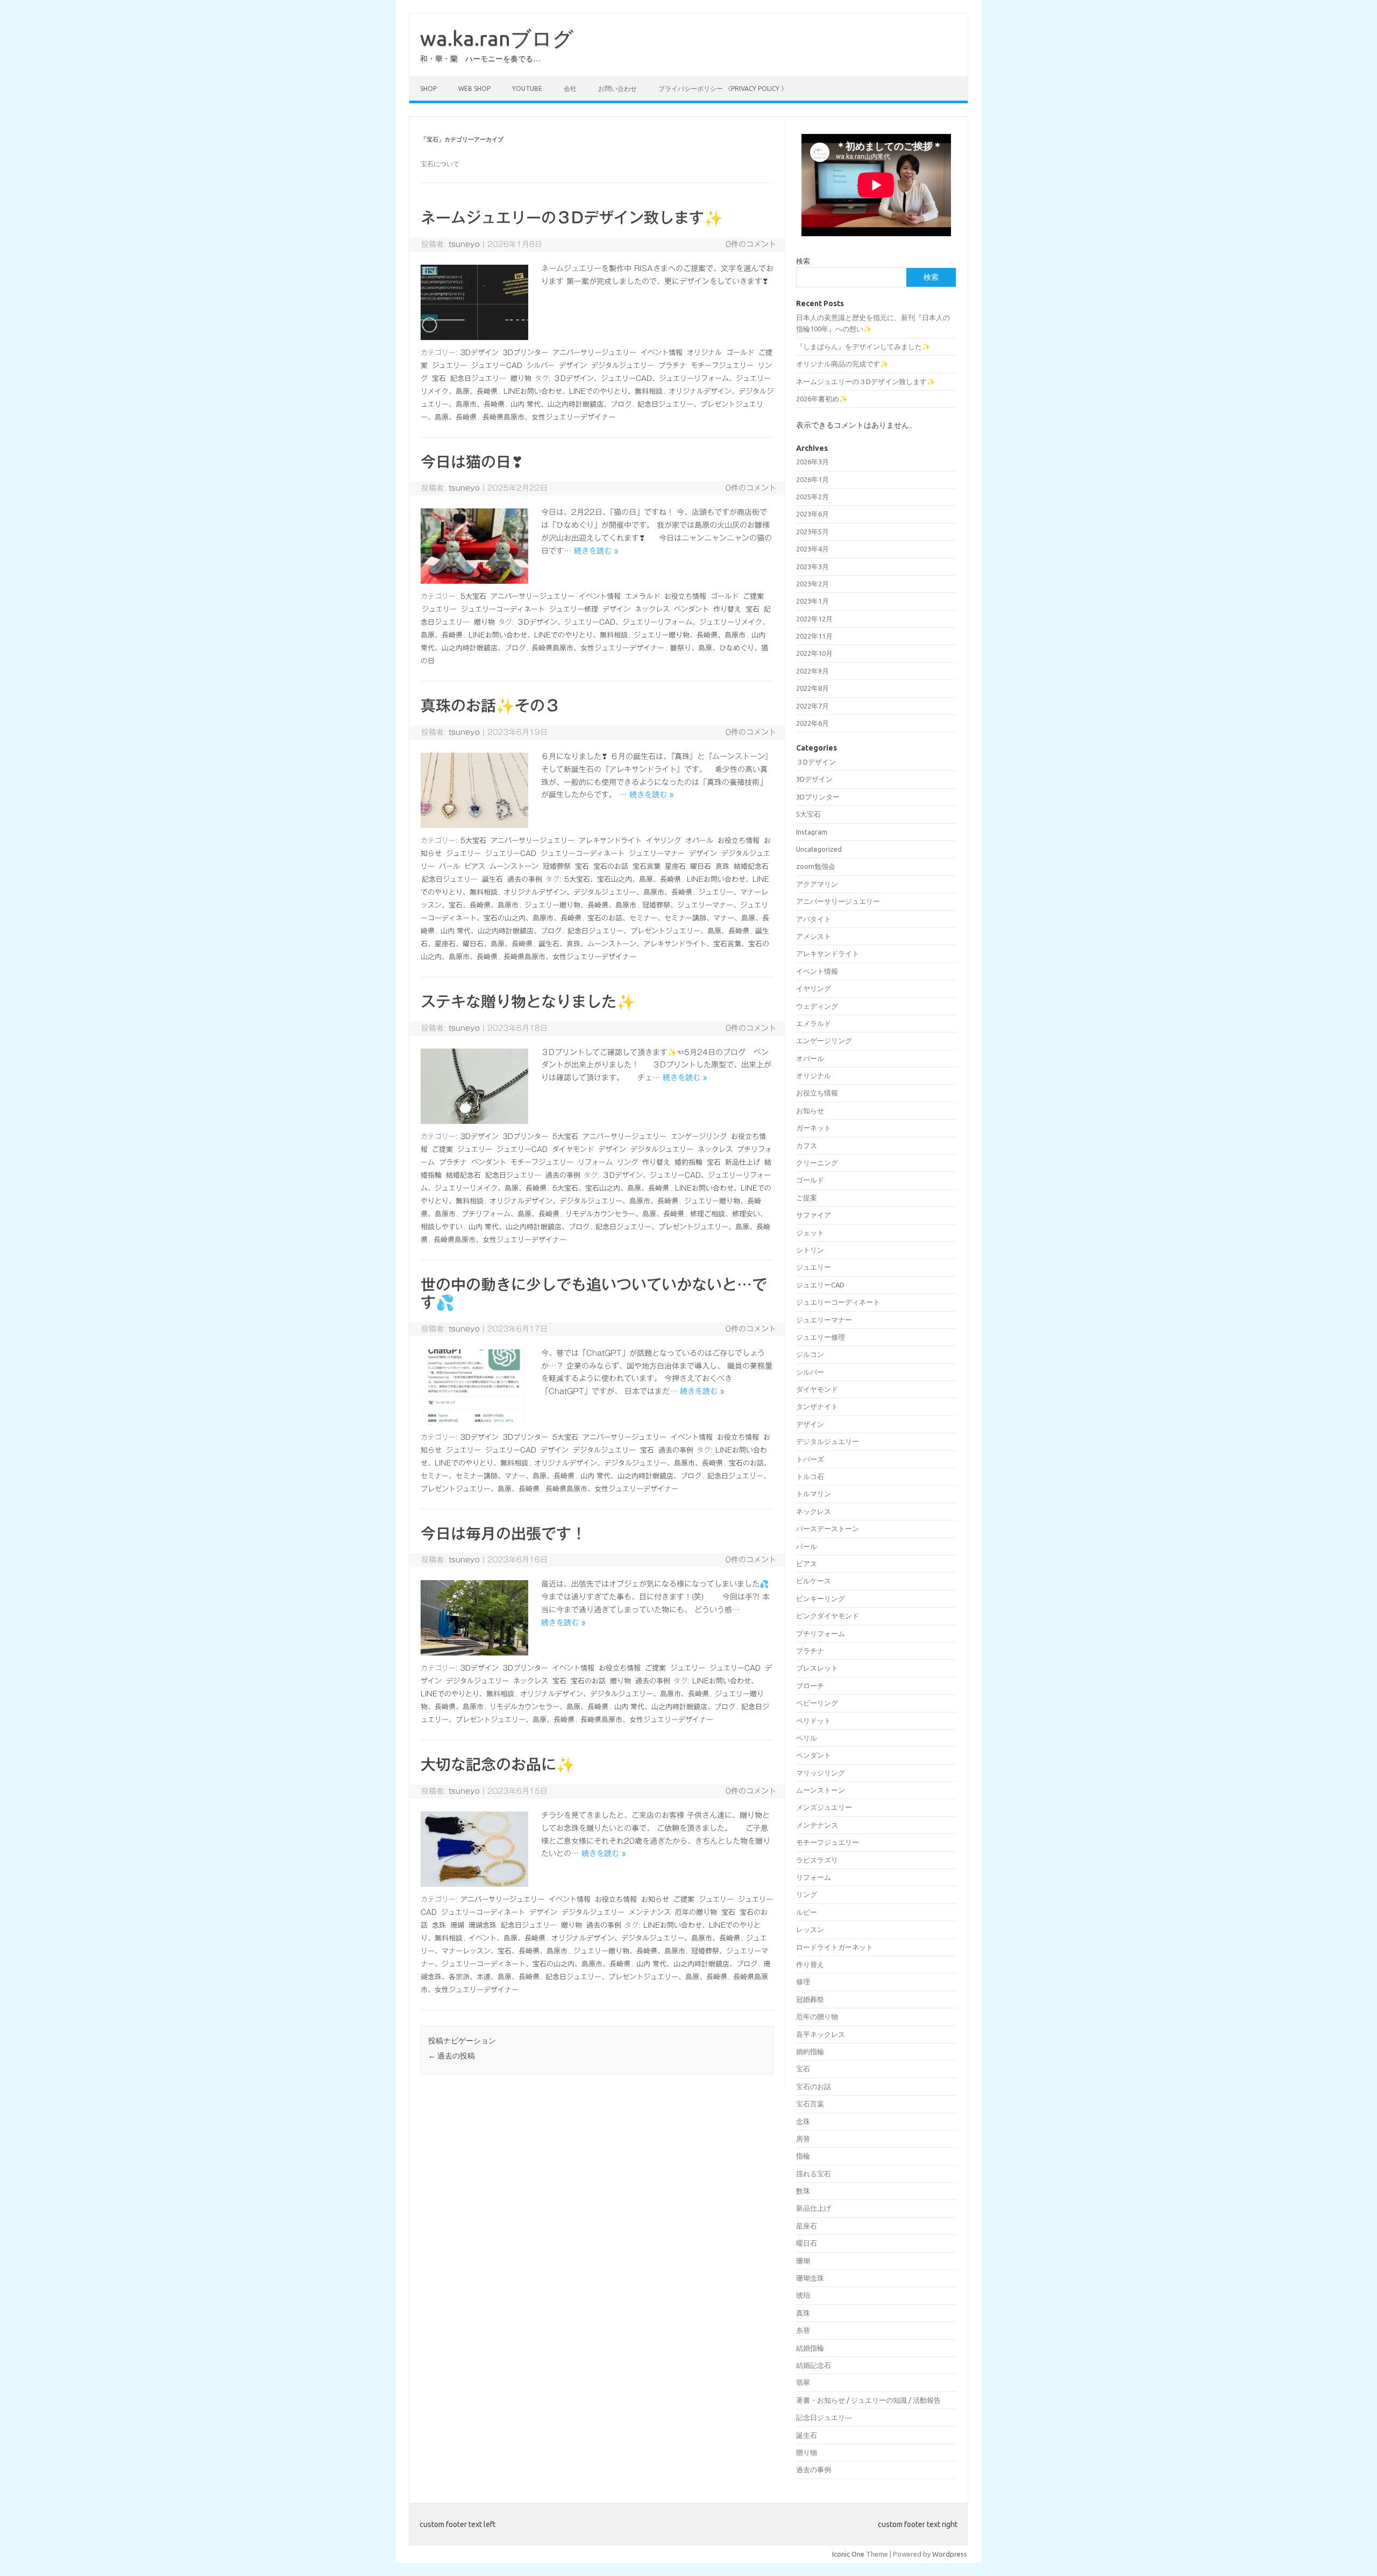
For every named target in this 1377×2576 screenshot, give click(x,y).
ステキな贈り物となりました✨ (528, 1001)
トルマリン (814, 1494)
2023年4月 (812, 549)
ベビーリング (817, 1703)
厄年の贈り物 (696, 1912)
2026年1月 (812, 479)
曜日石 (701, 866)
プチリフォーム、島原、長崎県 (510, 1214)
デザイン (573, 366)
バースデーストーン (828, 1528)
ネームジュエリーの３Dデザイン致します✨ (572, 217)
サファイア (814, 1215)
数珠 (803, 2191)
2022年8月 (812, 688)
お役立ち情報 (685, 596)
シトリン (810, 1250)
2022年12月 (814, 619)
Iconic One (848, 2554)
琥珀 (803, 2295)
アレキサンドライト (610, 841)
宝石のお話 (611, 866)
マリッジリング (821, 1773)
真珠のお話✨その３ (490, 705)
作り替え (727, 609)
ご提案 (753, 596)
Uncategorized (819, 849)
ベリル (807, 1738)
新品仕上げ (743, 1162)
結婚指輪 (810, 2348)
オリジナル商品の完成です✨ (842, 364)
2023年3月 (812, 567)
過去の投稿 (452, 2056)
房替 (803, 2139)
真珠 (722, 866)
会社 (570, 89)
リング (627, 1162)
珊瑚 (457, 1925)
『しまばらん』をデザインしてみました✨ (863, 346)
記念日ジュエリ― (478, 378)
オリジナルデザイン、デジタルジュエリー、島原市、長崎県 (598, 892)
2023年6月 (812, 514)
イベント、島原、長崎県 (507, 1938)
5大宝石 (473, 596)
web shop (474, 89)
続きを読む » (596, 551)
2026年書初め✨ (822, 399)
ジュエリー (449, 366)
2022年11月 (814, 636)
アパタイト (814, 919)
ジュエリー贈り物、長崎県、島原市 (690, 635)
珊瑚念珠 (482, 1925)
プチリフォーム (821, 1633)
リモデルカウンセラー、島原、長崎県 (625, 1214)
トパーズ (810, 1459)
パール (449, 866)
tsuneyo (464, 244)
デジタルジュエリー (623, 366)
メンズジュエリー (824, 1807)
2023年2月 (812, 584)
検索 (803, 261)
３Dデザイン (816, 762)
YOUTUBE (527, 89)
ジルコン (810, 1354)
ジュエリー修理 (574, 609)
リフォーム (595, 1162)
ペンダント (691, 609)
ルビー (807, 1912)
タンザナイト (817, 1406)
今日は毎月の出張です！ (503, 1533)
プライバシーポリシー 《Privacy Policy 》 (723, 89)
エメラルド (643, 596)
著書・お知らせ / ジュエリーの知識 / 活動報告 (868, 2400)
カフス (807, 1145)
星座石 (675, 866)
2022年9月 (812, 671)
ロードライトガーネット (835, 1947)
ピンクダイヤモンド (828, 1616)
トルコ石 (810, 1476)
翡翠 (803, 2382)
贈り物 (521, 378)
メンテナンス (650, 1912)
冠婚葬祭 (557, 866)
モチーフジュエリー (722, 366)
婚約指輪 (688, 1162)
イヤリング (663, 841)
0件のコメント (751, 244)
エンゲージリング (699, 1137)
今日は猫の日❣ (472, 462)
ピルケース (814, 1581)
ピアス (475, 866)
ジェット (810, 1233)
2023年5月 (812, 532)
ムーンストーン (514, 866)
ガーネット (814, 1128)
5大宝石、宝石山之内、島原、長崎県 (623, 879)
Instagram (812, 832)
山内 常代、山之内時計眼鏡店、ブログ (571, 404)
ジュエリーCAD (497, 366)
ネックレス (652, 609)
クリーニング (817, 1163)
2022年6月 (812, 723)
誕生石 (492, 879)
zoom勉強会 (816, 866)
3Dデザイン (480, 353)
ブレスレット (817, 1668)
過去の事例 (525, 879)
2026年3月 (812, 462)
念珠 (439, 1925)
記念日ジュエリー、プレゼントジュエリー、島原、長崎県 (658, 931)
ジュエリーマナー (657, 854)
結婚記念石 (751, 866)
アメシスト (814, 936)
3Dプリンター (526, 353)
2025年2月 (812, 497)
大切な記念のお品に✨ (498, 1764)
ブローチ (810, 1686)
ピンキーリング (821, 1598)
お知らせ (655, 1899)
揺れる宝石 (814, 2174)
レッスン (810, 1929)
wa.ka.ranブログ (497, 38)
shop (428, 89)
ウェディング (817, 1006)
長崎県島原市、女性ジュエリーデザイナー (549, 417)
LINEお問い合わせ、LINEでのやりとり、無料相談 (583, 391)
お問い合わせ (617, 89)
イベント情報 (662, 353)
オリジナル (704, 353)
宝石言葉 (647, 866)
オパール (699, 841)
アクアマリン (817, 884)
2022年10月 (814, 653)
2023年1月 (812, 601)
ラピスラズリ (817, 1860)
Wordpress (950, 2554)
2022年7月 (812, 706)
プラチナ (672, 366)
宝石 (439, 378)
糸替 (803, 2330)
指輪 (803, 2156)
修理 (803, 1981)
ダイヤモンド (573, 1149)
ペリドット (814, 1721)
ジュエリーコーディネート (503, 609)
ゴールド (740, 353)
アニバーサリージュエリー (594, 353)
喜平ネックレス (821, 2034)
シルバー (541, 366)
